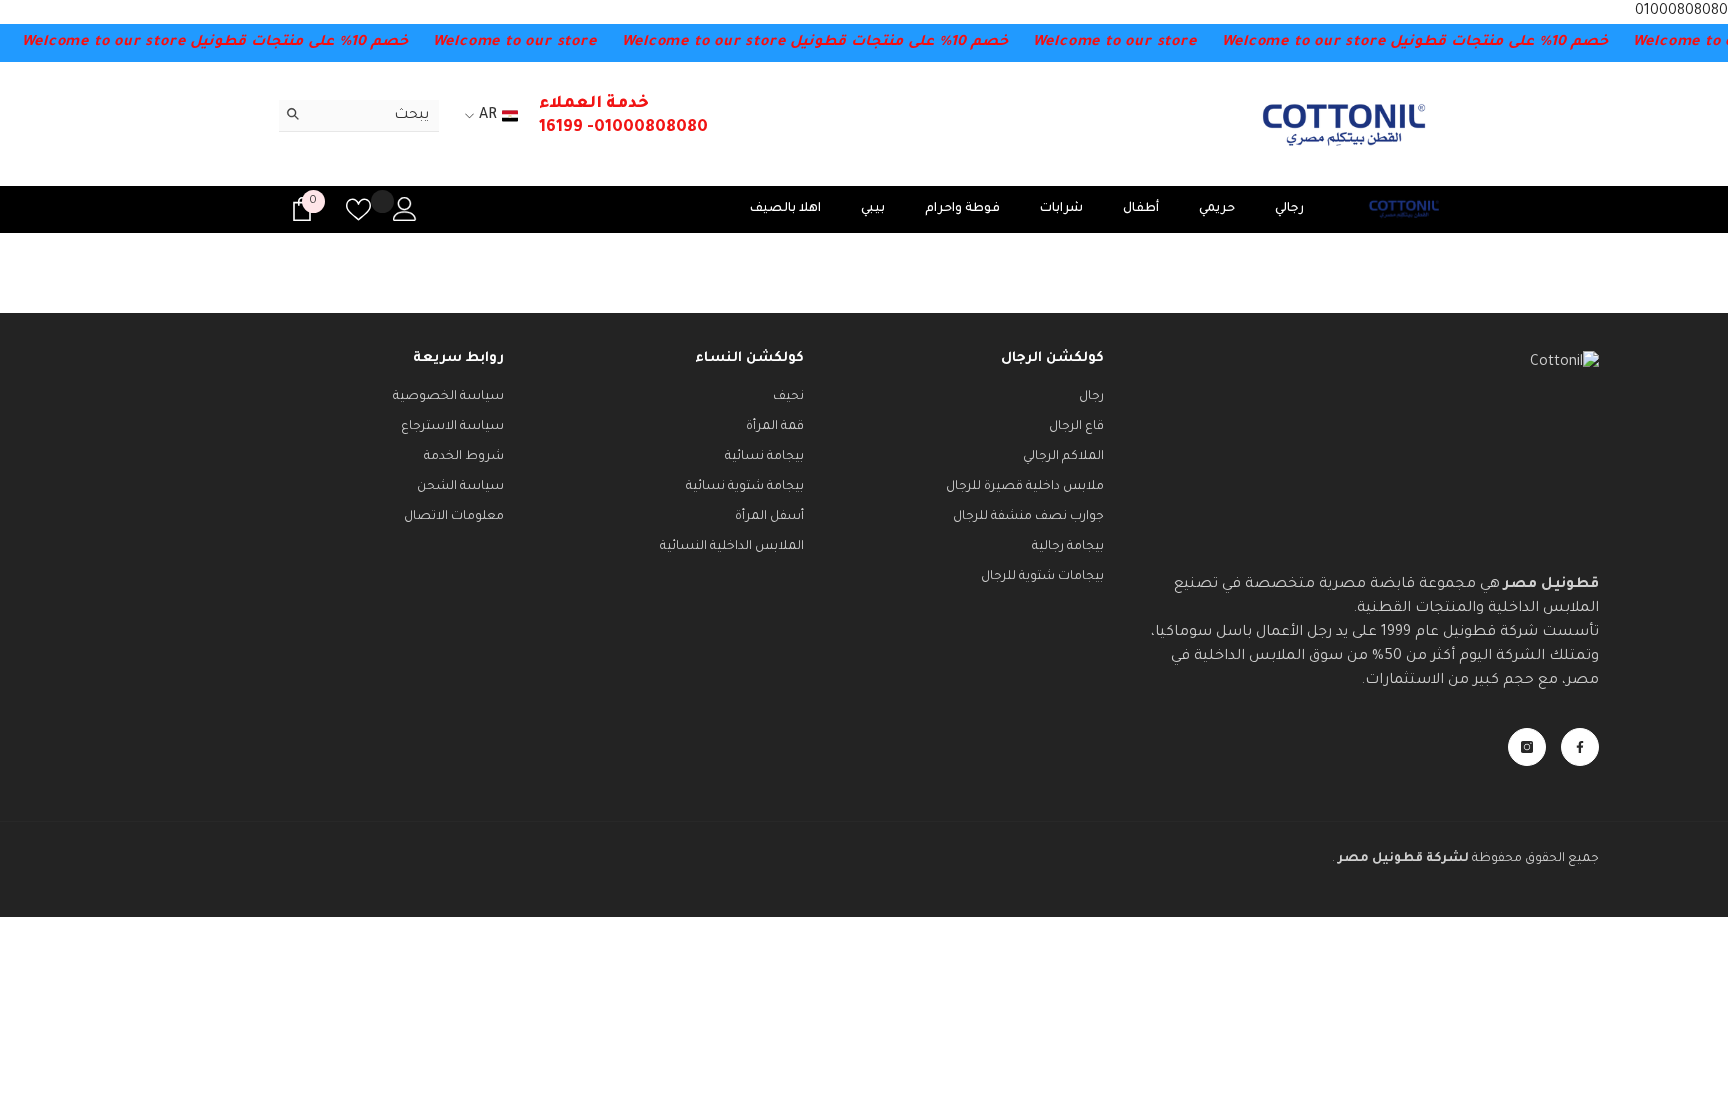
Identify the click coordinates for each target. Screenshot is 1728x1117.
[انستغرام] (1527, 747)
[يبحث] (359, 116)
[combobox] (374, 115)
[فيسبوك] (1580, 747)
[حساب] (405, 209)
